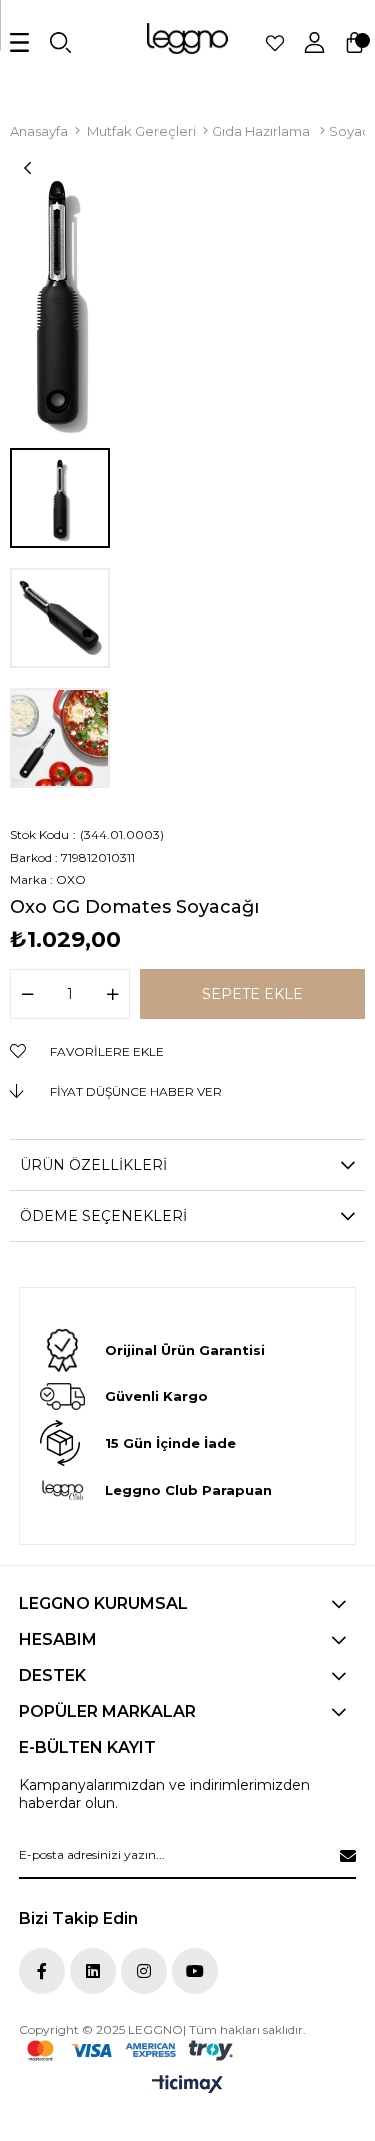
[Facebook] (42, 1971)
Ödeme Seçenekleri (103, 1216)
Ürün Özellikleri (93, 1165)
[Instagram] (144, 1971)
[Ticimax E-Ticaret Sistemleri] (187, 2085)
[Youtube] (195, 1971)
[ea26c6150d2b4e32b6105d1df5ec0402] (130, 2050)
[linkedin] (93, 1971)
